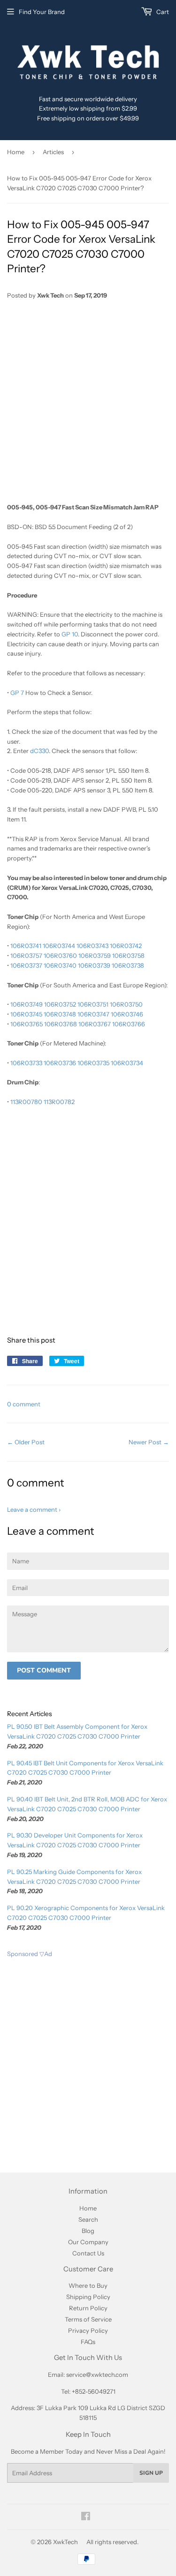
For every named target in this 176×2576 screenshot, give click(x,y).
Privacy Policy (88, 2330)
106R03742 (126, 946)
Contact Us (88, 2253)
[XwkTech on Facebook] (86, 2517)
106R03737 (26, 965)
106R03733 (26, 1063)
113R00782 (59, 1102)
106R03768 (61, 1024)
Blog (88, 2231)
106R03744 (59, 946)
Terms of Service (88, 2319)
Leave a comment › (34, 1509)
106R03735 (93, 1063)
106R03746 (127, 1014)
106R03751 (93, 1004)
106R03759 (95, 956)
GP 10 (70, 634)
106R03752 (60, 1004)
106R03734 (127, 1063)
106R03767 (95, 1024)
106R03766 (129, 1024)
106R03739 (94, 965)
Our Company (88, 2242)
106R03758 (128, 956)
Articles (53, 152)
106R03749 (27, 1004)
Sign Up (151, 2473)
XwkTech (65, 2542)
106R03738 (128, 965)
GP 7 (17, 693)
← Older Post (26, 1442)
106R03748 (60, 1014)
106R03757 (26, 956)
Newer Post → (149, 1442)
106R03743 (92, 946)
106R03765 (27, 1024)
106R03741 (26, 946)
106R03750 (126, 1004)
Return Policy (88, 2308)
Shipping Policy (88, 2297)
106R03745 (26, 1014)
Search (88, 2219)
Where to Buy (88, 2285)
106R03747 (93, 1014)
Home (16, 152)
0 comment (24, 1404)
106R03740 (60, 965)
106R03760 (60, 956)
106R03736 (60, 1063)
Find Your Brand (42, 12)
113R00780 (26, 1102)
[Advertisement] (88, 401)
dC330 (39, 751)
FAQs (88, 2342)
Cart (162, 12)
